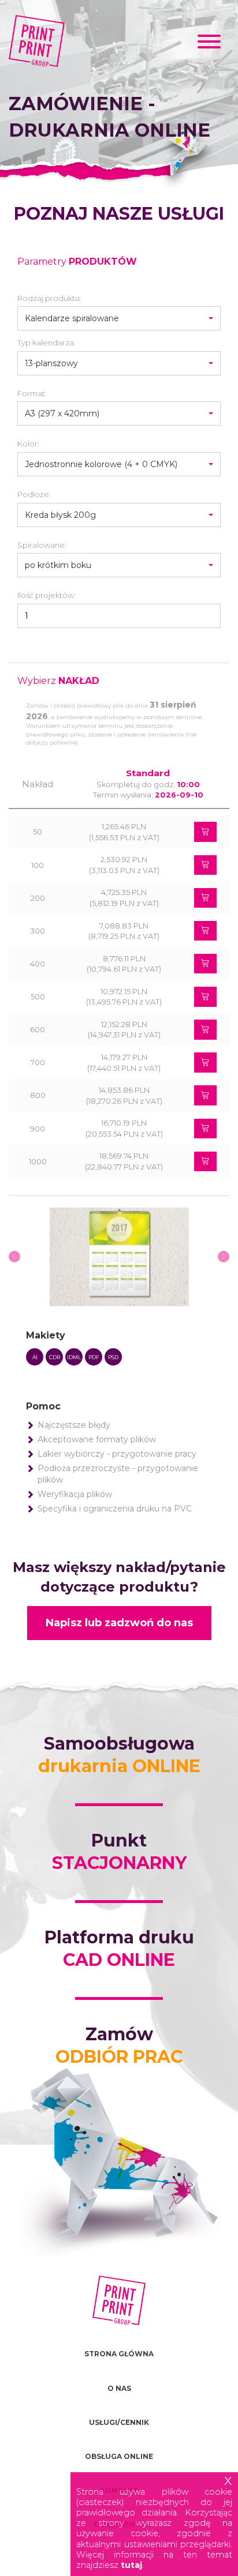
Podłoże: (34, 494)
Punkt (119, 1852)
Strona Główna (119, 2354)
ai (35, 1357)
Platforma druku (119, 1949)
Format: (32, 393)
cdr (55, 1357)
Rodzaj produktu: (49, 298)
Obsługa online (119, 2456)
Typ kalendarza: (47, 343)
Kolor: (28, 443)
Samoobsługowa (119, 1755)
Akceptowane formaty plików (97, 1439)
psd (113, 1357)
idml (74, 1357)
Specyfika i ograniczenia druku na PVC (115, 1509)
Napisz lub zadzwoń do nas (119, 1623)
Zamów (119, 2045)
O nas (119, 2388)
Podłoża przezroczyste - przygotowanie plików (118, 1474)
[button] (119, 318)
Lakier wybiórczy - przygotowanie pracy (117, 1454)
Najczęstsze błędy (74, 1425)
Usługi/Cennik (119, 2422)
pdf (94, 1357)
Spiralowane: (42, 545)
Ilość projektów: (47, 595)
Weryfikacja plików (75, 1494)
